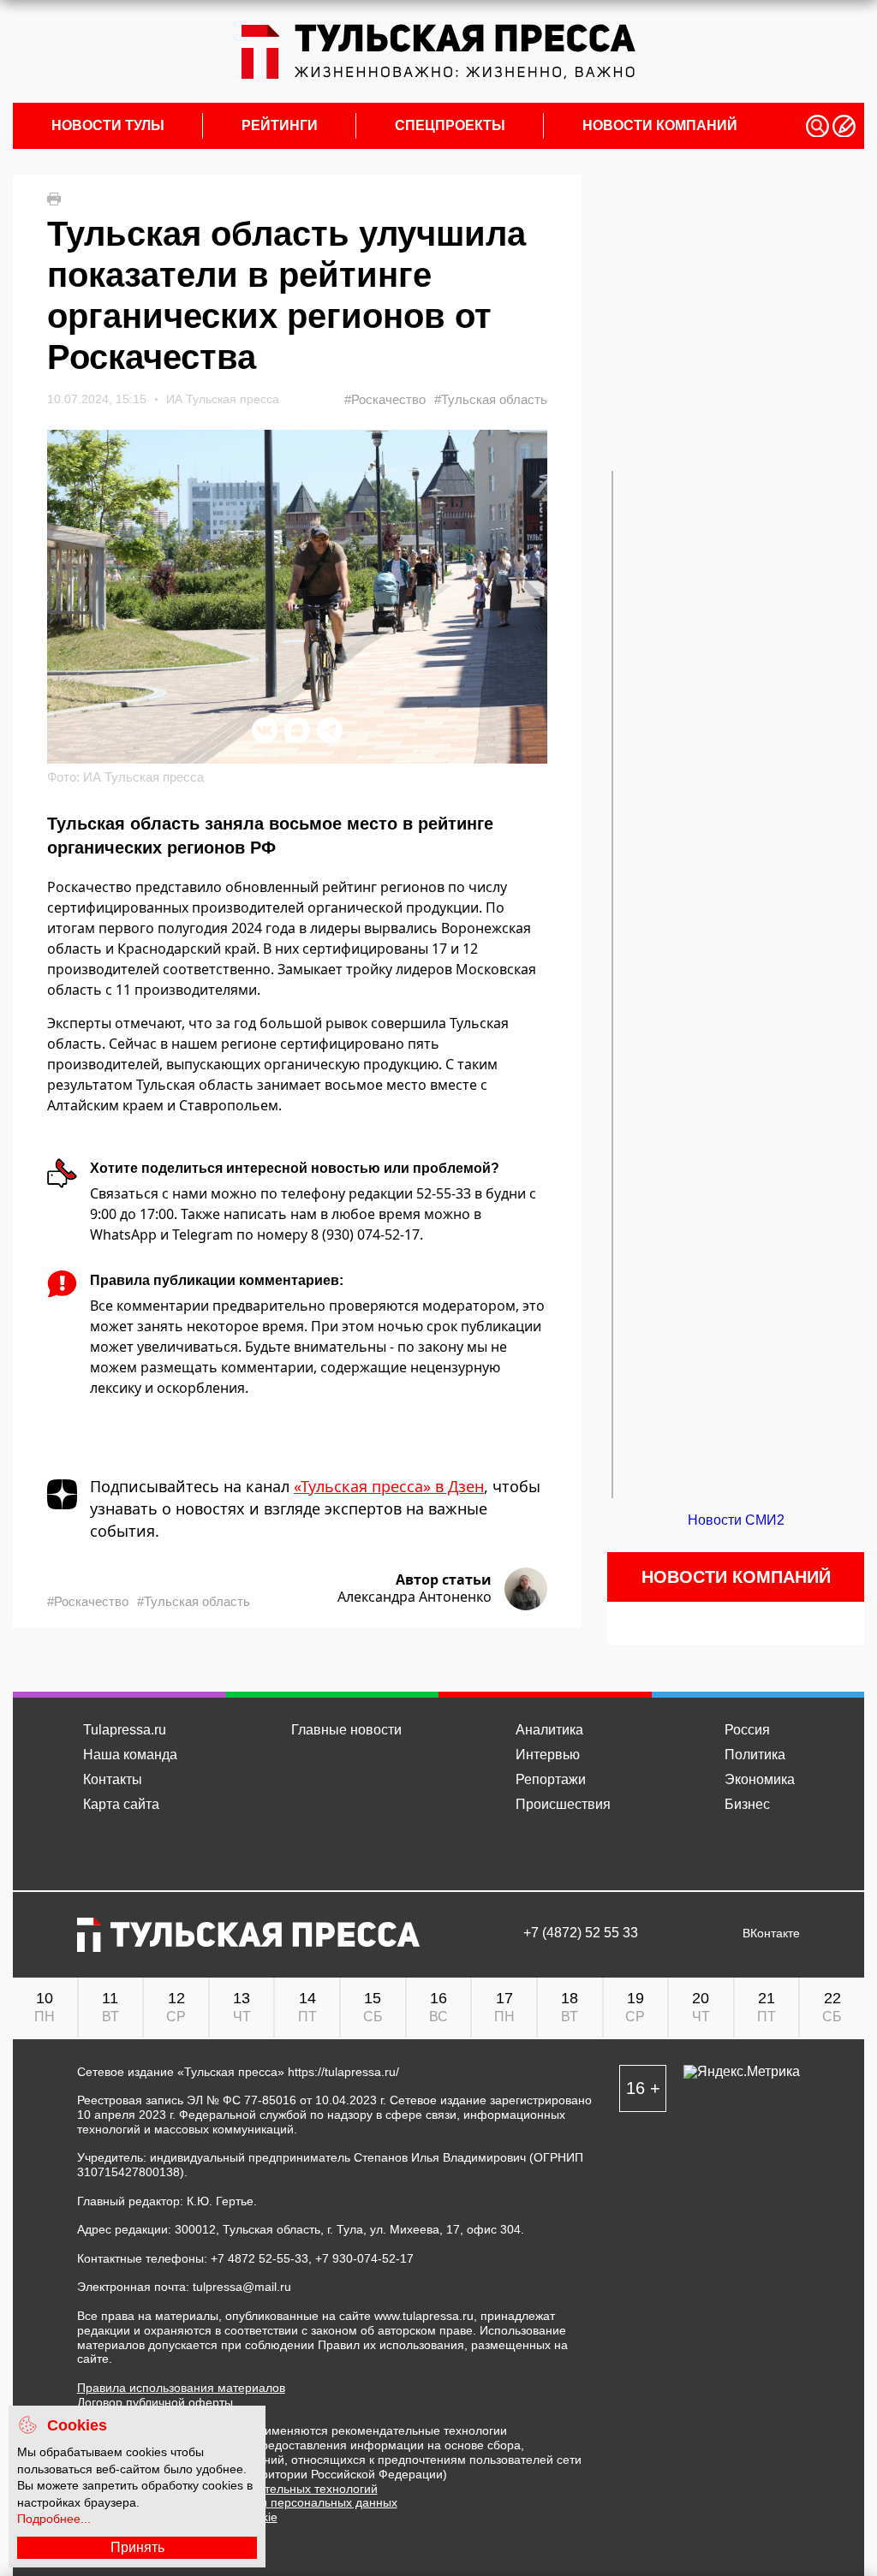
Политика (755, 1755)
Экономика (760, 1779)
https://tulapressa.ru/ (343, 2072)
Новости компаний (660, 126)
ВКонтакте (771, 1933)
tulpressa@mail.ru (242, 2287)
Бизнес (747, 1804)
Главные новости (346, 1730)
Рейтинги (280, 126)
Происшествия (563, 1804)
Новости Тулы (108, 126)
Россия (747, 1730)
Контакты (113, 1779)
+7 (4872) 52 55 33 (581, 1933)
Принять (137, 2547)
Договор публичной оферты (155, 2402)
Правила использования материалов (181, 2388)
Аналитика (549, 1730)
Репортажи (551, 1779)
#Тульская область (491, 399)
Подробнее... (54, 2519)
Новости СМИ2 (736, 1520)
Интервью (548, 1755)
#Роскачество (385, 399)
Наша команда (130, 1755)
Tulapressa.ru (125, 1730)
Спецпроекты (450, 126)
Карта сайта (121, 1804)
